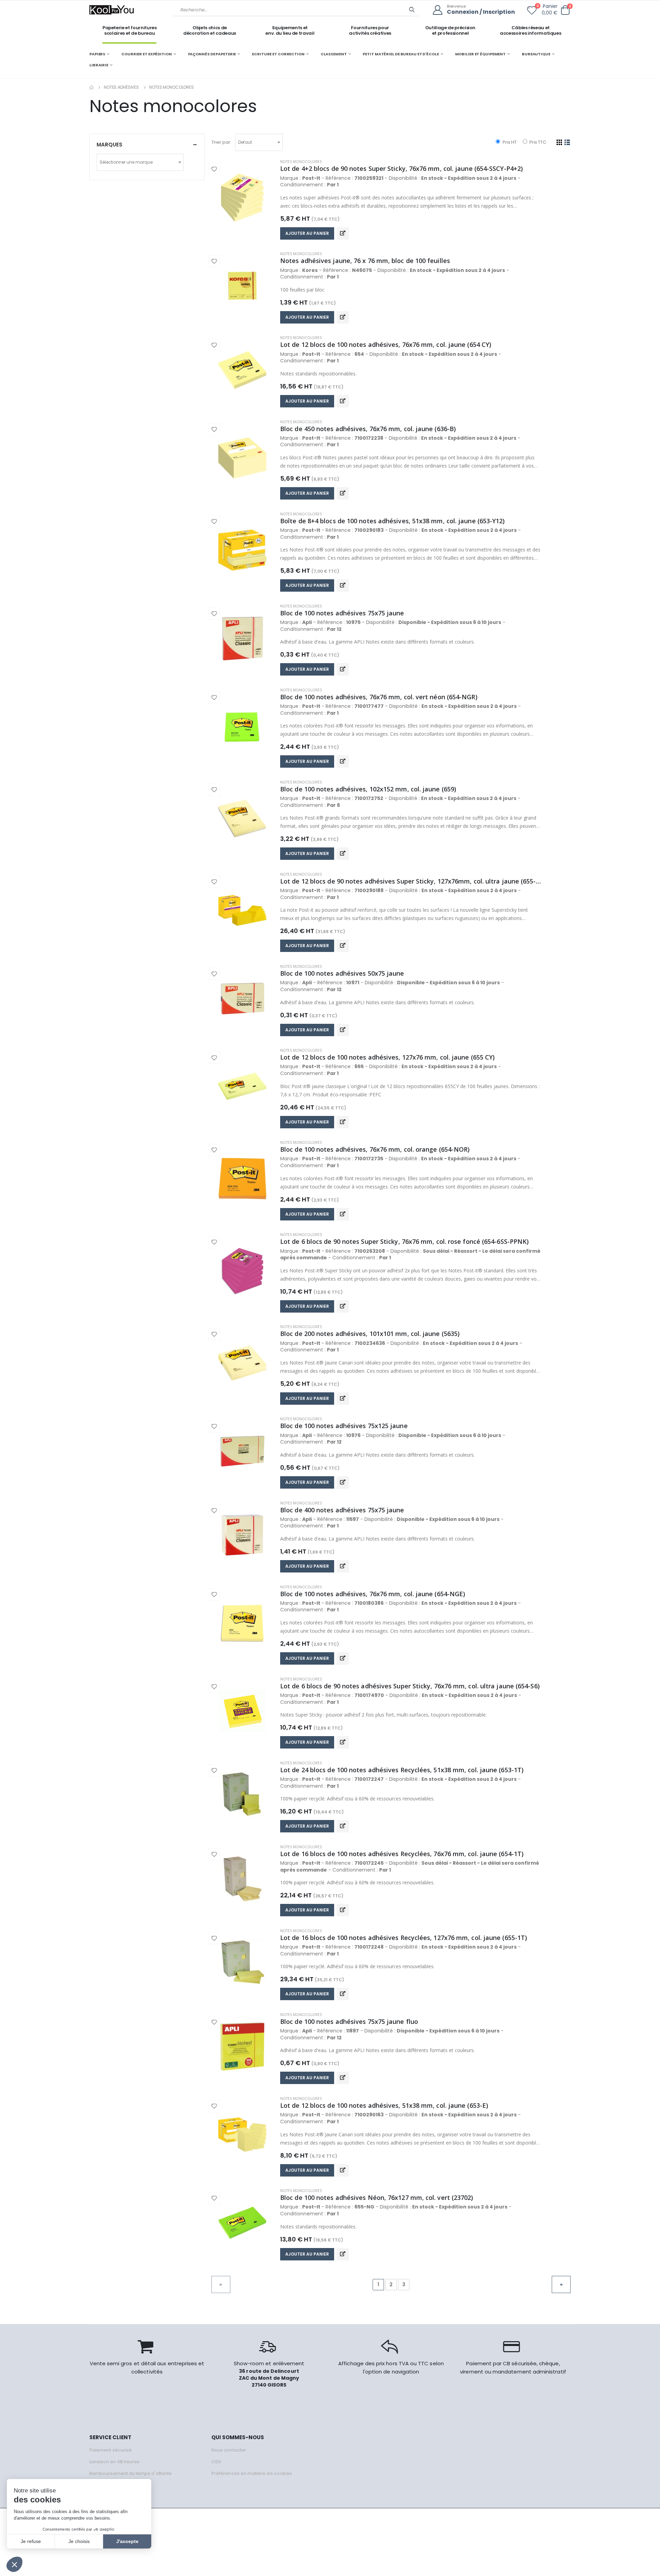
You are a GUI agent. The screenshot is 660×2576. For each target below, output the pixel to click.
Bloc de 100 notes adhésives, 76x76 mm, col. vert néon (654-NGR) (379, 697)
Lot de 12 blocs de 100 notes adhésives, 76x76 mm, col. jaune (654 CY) (386, 344)
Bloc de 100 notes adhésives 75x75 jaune (342, 613)
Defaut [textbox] (245, 142)
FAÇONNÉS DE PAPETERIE (212, 54)
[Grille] (559, 142)
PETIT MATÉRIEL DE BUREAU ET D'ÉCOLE (401, 54)
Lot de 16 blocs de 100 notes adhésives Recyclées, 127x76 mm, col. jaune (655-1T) (404, 1938)
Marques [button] (109, 145)
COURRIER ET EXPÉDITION (147, 54)
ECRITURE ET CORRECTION (278, 54)
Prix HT (509, 142)
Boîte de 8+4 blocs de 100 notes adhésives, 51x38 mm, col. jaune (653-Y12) (393, 521)
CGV (216, 2462)
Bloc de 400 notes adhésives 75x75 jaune (342, 1510)
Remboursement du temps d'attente (131, 2473)
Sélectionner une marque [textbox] (126, 162)
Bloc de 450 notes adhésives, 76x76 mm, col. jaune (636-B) (368, 429)
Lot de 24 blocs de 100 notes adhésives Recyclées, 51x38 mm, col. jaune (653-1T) (402, 1770)
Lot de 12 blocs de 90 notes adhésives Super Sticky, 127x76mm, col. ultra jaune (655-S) (411, 881)
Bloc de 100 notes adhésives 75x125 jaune (344, 1426)
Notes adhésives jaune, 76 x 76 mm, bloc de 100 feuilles (365, 261)
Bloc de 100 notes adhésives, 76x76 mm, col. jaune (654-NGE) (373, 1594)
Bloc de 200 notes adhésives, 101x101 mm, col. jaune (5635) (370, 1334)
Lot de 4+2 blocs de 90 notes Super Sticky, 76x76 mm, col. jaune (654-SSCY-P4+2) (401, 168)
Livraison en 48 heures (114, 2462)
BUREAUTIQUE (536, 54)
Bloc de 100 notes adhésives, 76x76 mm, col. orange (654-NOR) (375, 1149)
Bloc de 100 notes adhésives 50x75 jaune (342, 973)
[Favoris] (532, 12)
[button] (565, 10)
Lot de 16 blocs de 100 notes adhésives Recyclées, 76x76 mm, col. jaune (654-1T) (402, 1854)
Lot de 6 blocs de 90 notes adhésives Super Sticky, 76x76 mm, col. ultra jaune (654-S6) (410, 1686)
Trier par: (221, 142)
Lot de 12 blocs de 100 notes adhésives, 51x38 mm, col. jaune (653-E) (384, 2105)
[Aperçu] (343, 233)
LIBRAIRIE (99, 65)
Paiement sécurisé (111, 2450)
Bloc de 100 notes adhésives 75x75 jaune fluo (349, 2021)
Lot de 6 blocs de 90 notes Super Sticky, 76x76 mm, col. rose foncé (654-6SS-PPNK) (404, 1241)
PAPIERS (97, 54)
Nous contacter (229, 2450)
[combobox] (259, 142)
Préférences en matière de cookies (252, 2473)
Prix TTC (537, 142)
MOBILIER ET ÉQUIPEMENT (481, 54)
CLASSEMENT (334, 54)
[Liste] (567, 142)
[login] (440, 10)
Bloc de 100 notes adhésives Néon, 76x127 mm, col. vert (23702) (377, 2197)
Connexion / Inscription (481, 12)
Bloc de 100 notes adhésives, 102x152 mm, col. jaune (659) (368, 789)
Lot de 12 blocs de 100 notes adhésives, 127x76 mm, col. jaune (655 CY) (387, 1057)
